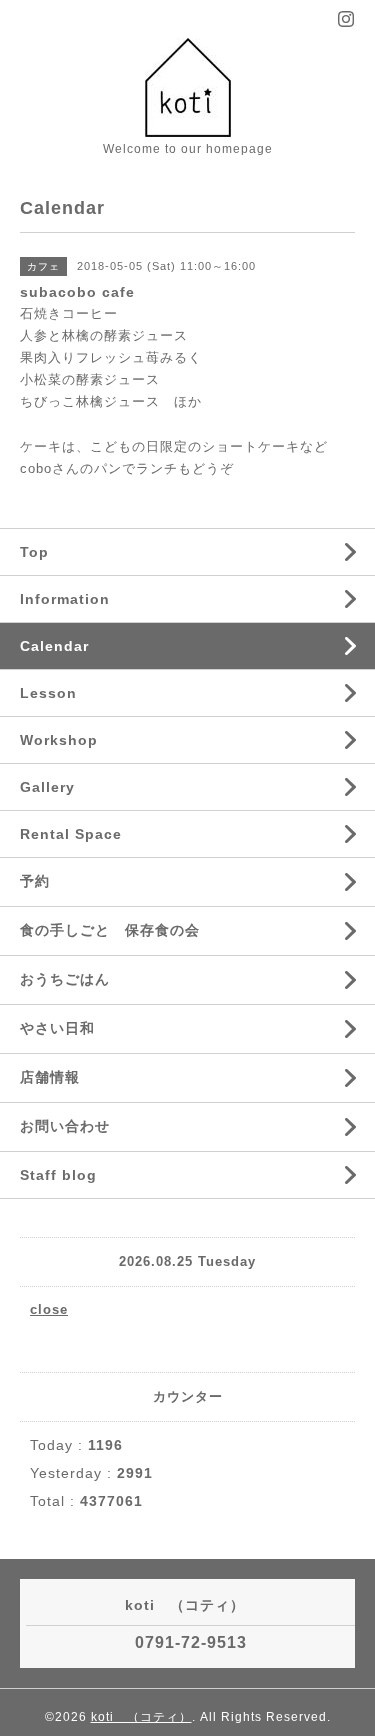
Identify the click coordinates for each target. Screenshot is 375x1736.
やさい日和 (57, 1028)
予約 (35, 881)
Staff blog (58, 1175)
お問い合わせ (65, 1126)
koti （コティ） (141, 1717)
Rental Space (71, 834)
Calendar (54, 646)
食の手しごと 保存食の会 (110, 930)
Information (65, 599)
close (49, 1309)
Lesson (48, 693)
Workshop (59, 740)
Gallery (47, 787)
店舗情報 (50, 1077)
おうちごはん (65, 979)
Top (34, 552)
